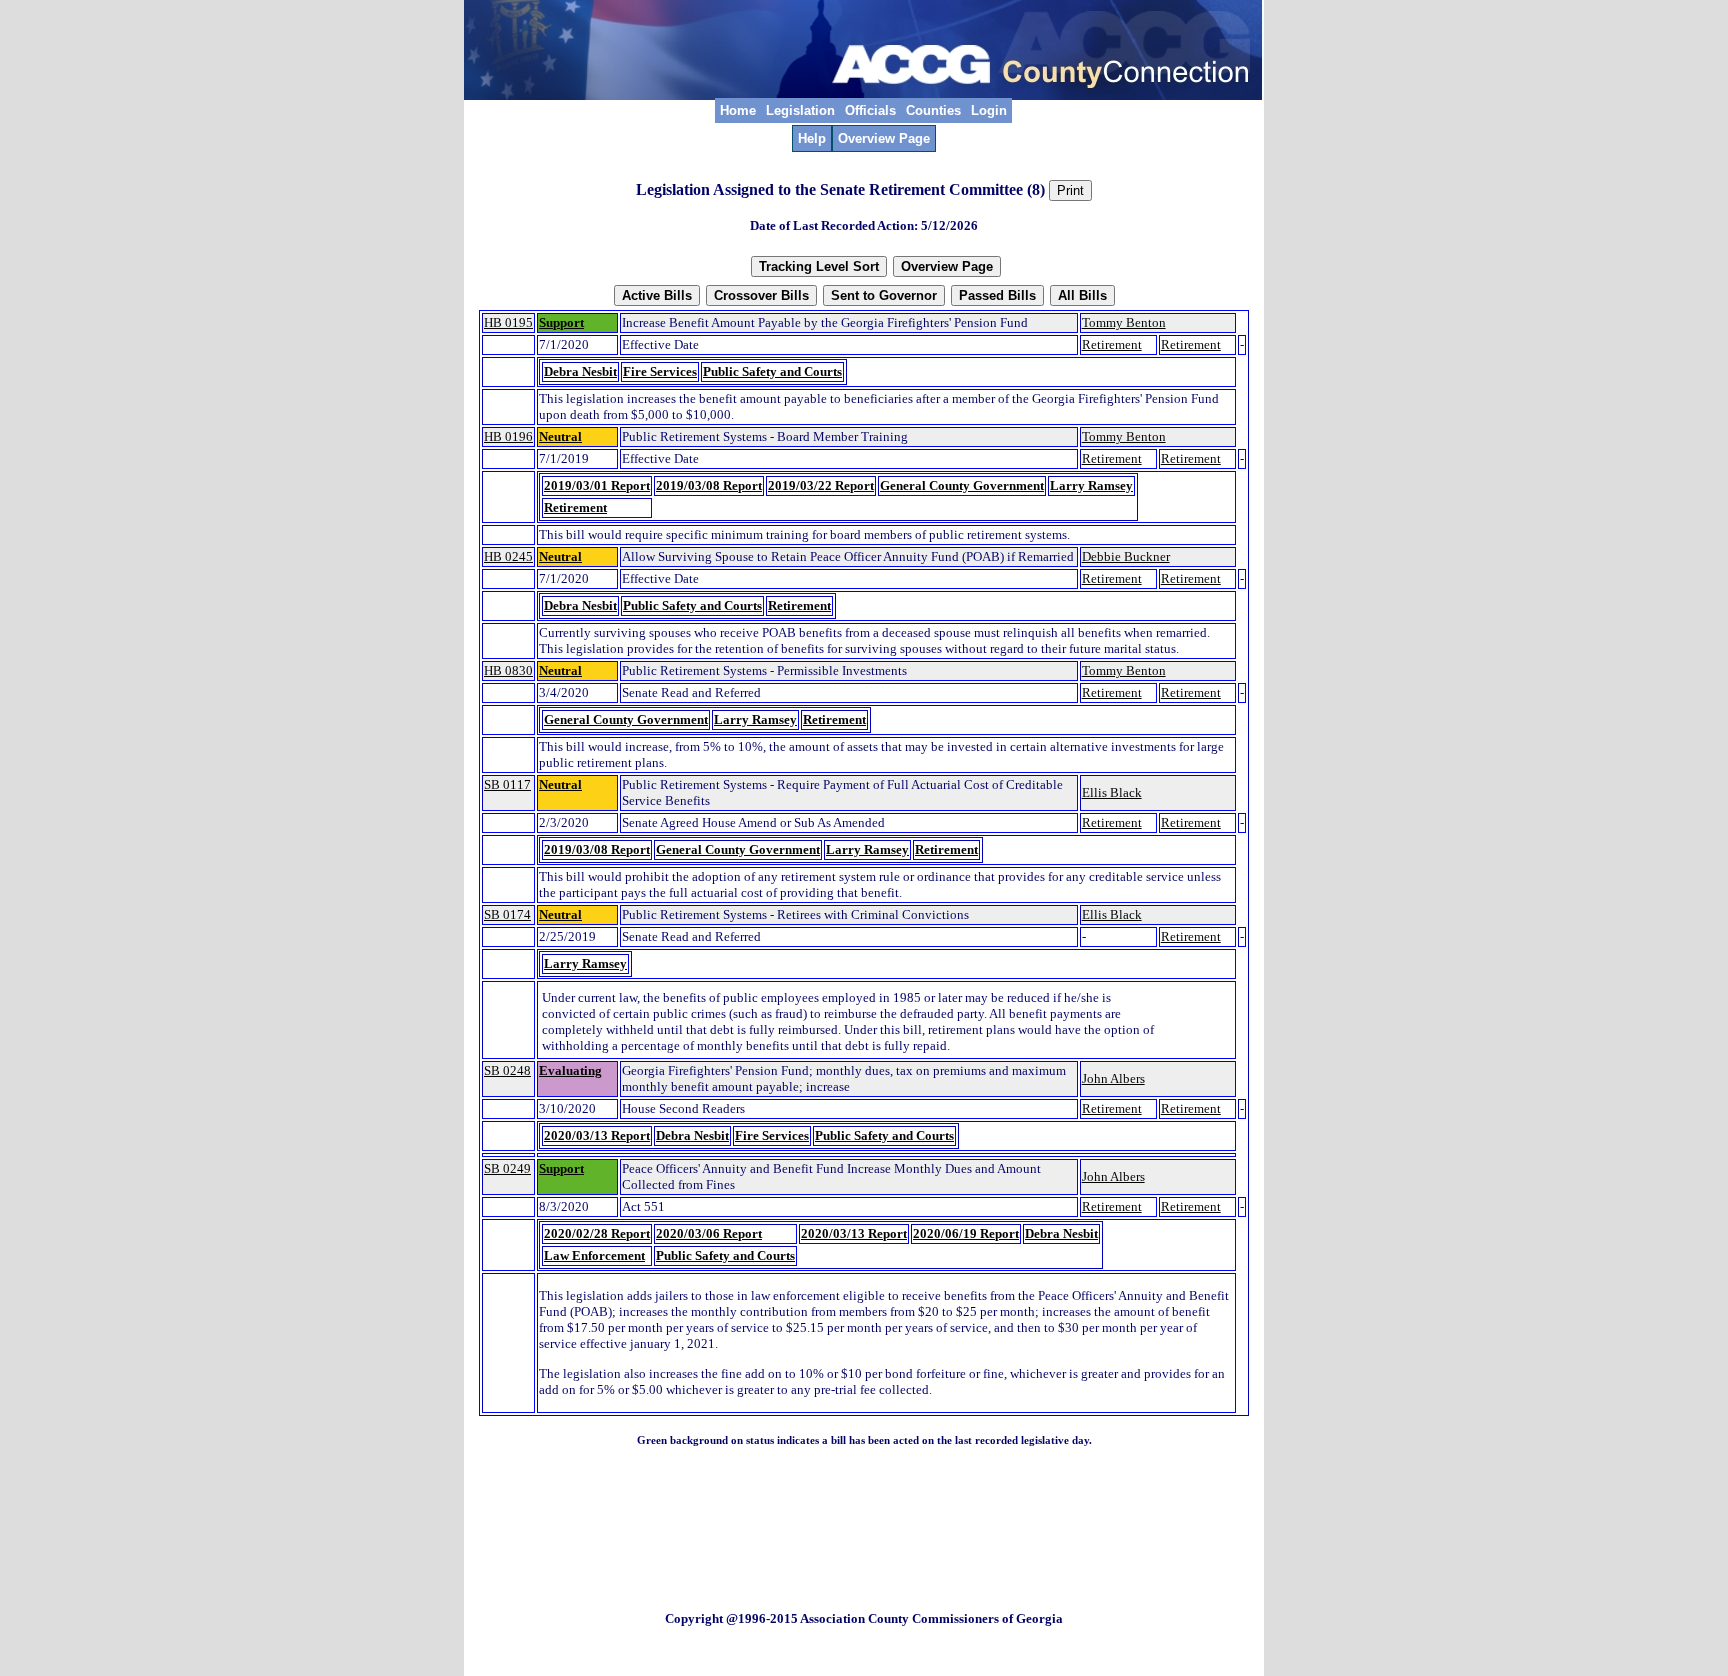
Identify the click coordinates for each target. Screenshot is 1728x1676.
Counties (933, 110)
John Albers (1113, 1078)
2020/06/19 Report (966, 1233)
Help (812, 138)
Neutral (560, 436)
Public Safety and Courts (772, 371)
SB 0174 (507, 914)
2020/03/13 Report (597, 1135)
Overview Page (884, 138)
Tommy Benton (1124, 322)
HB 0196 (508, 436)
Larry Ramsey (1091, 485)
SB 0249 (507, 1168)
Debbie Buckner (1126, 556)
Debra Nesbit (580, 371)
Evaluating (570, 1070)
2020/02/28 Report (597, 1233)
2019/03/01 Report (597, 485)
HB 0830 (508, 670)
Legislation (800, 110)
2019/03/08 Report (709, 485)
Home (738, 110)
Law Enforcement (594, 1255)
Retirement (1112, 344)
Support (561, 322)
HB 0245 (508, 556)
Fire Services (660, 371)
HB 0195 (508, 322)
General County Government (962, 485)
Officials (870, 110)
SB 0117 (507, 784)
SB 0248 (507, 1070)
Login (989, 110)
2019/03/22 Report (821, 485)
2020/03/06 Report (709, 1233)
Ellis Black (1112, 792)
